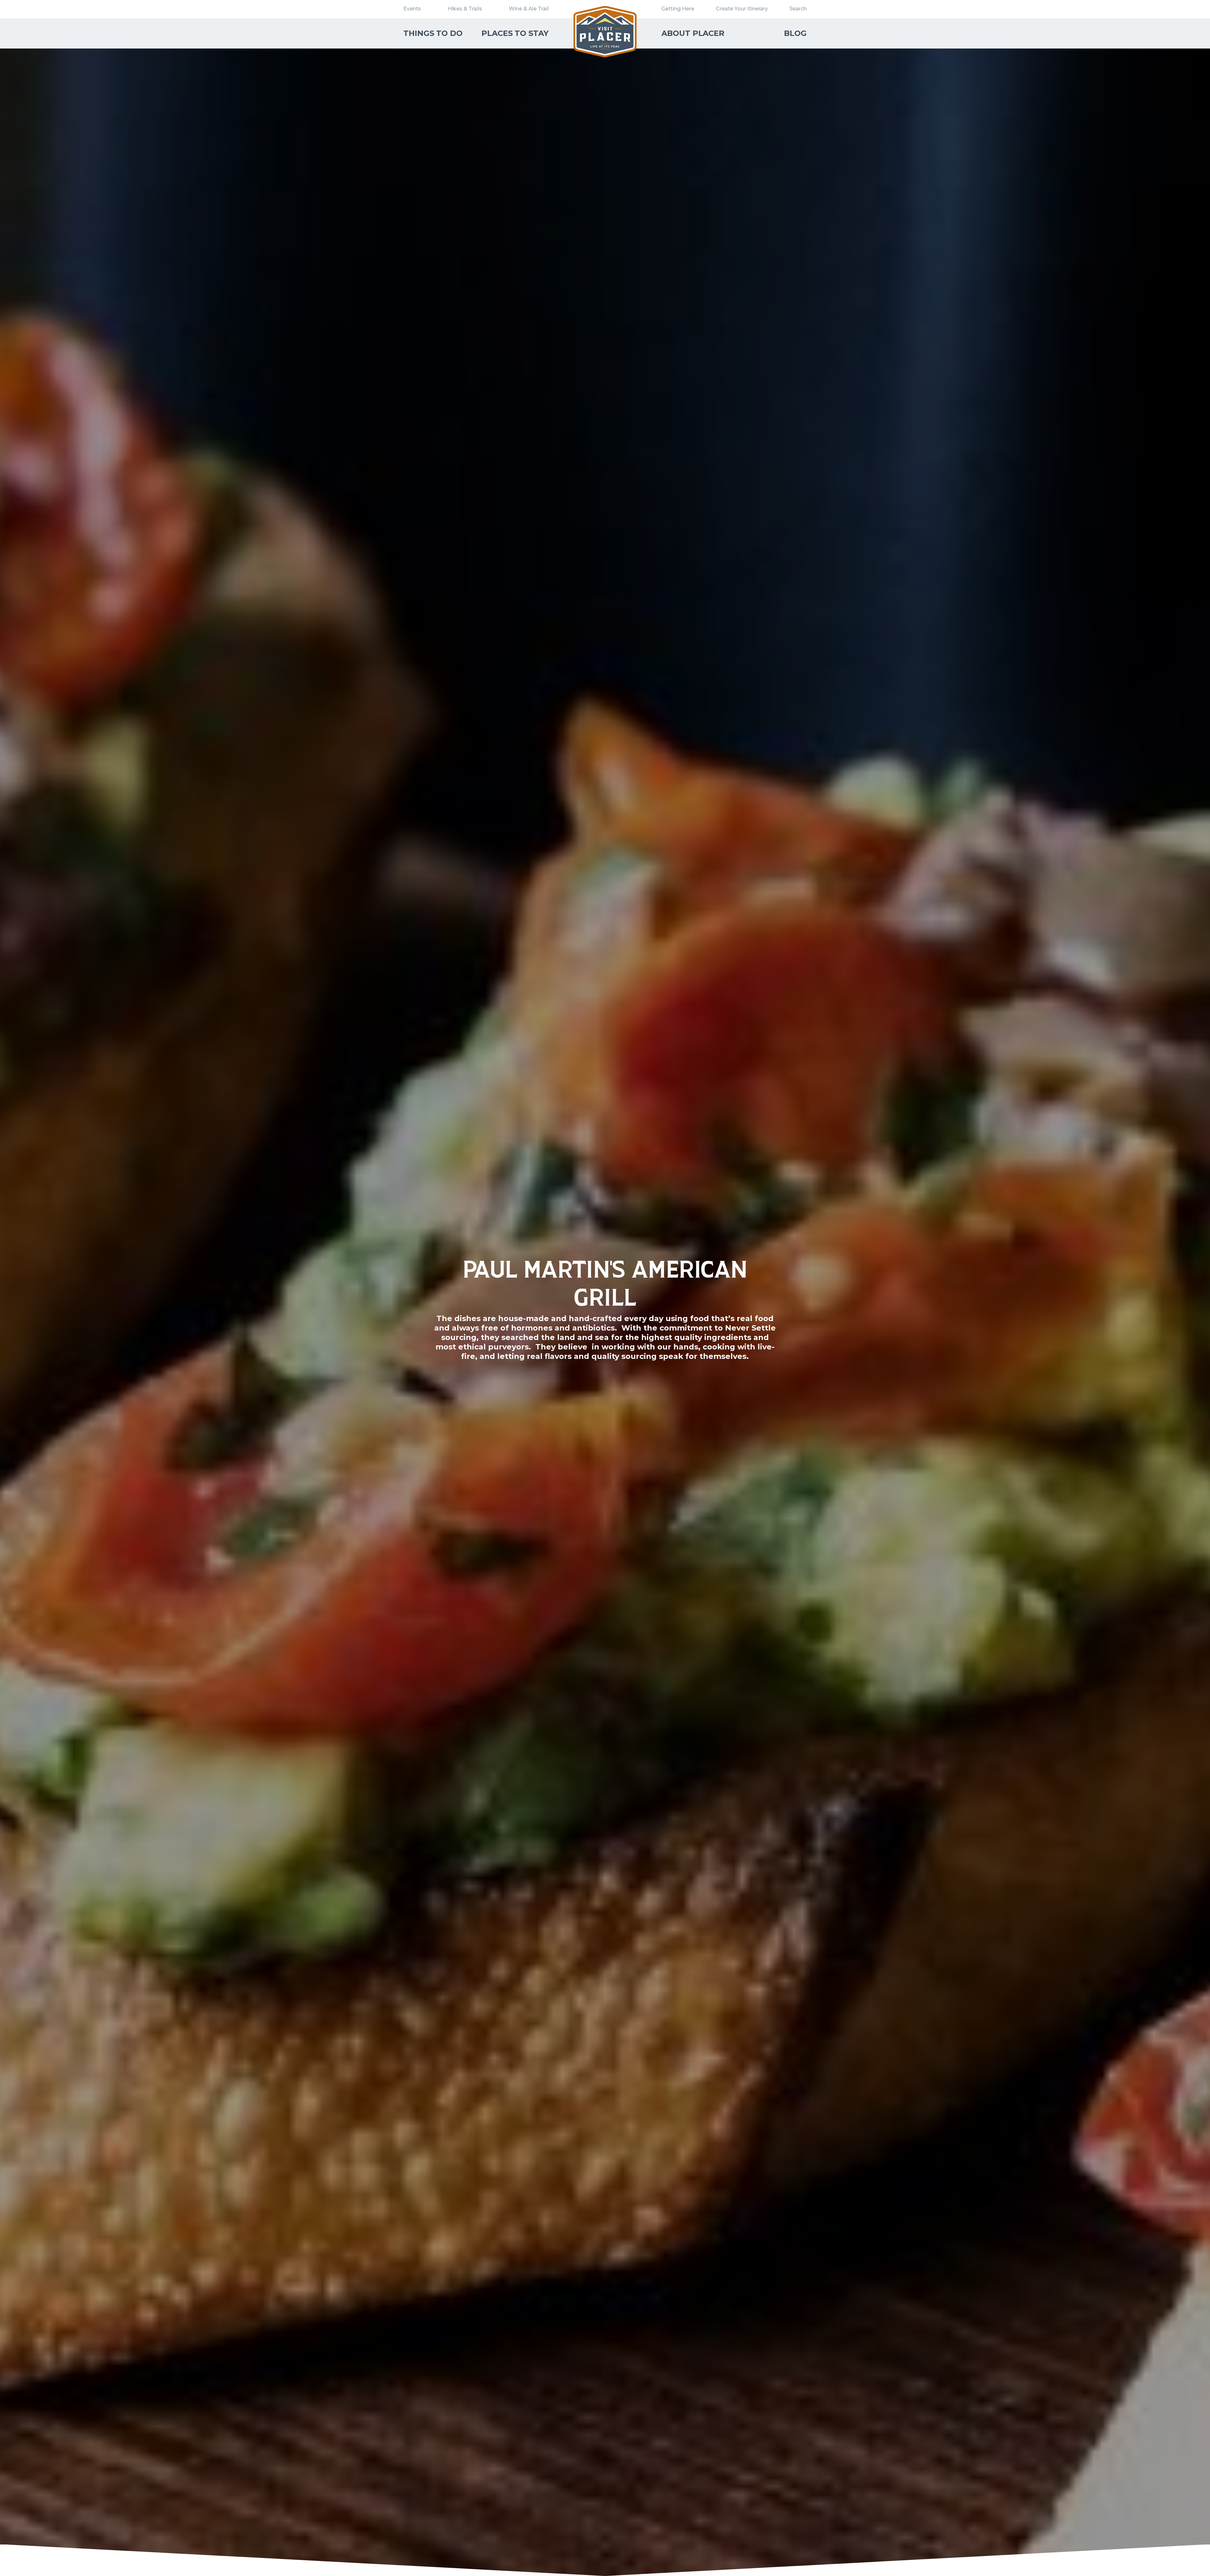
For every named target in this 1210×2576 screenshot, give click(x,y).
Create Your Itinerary (742, 9)
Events (412, 9)
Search (798, 9)
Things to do (433, 33)
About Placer (693, 33)
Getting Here (678, 9)
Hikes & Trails (465, 9)
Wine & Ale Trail (529, 9)
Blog (795, 33)
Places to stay (515, 33)
